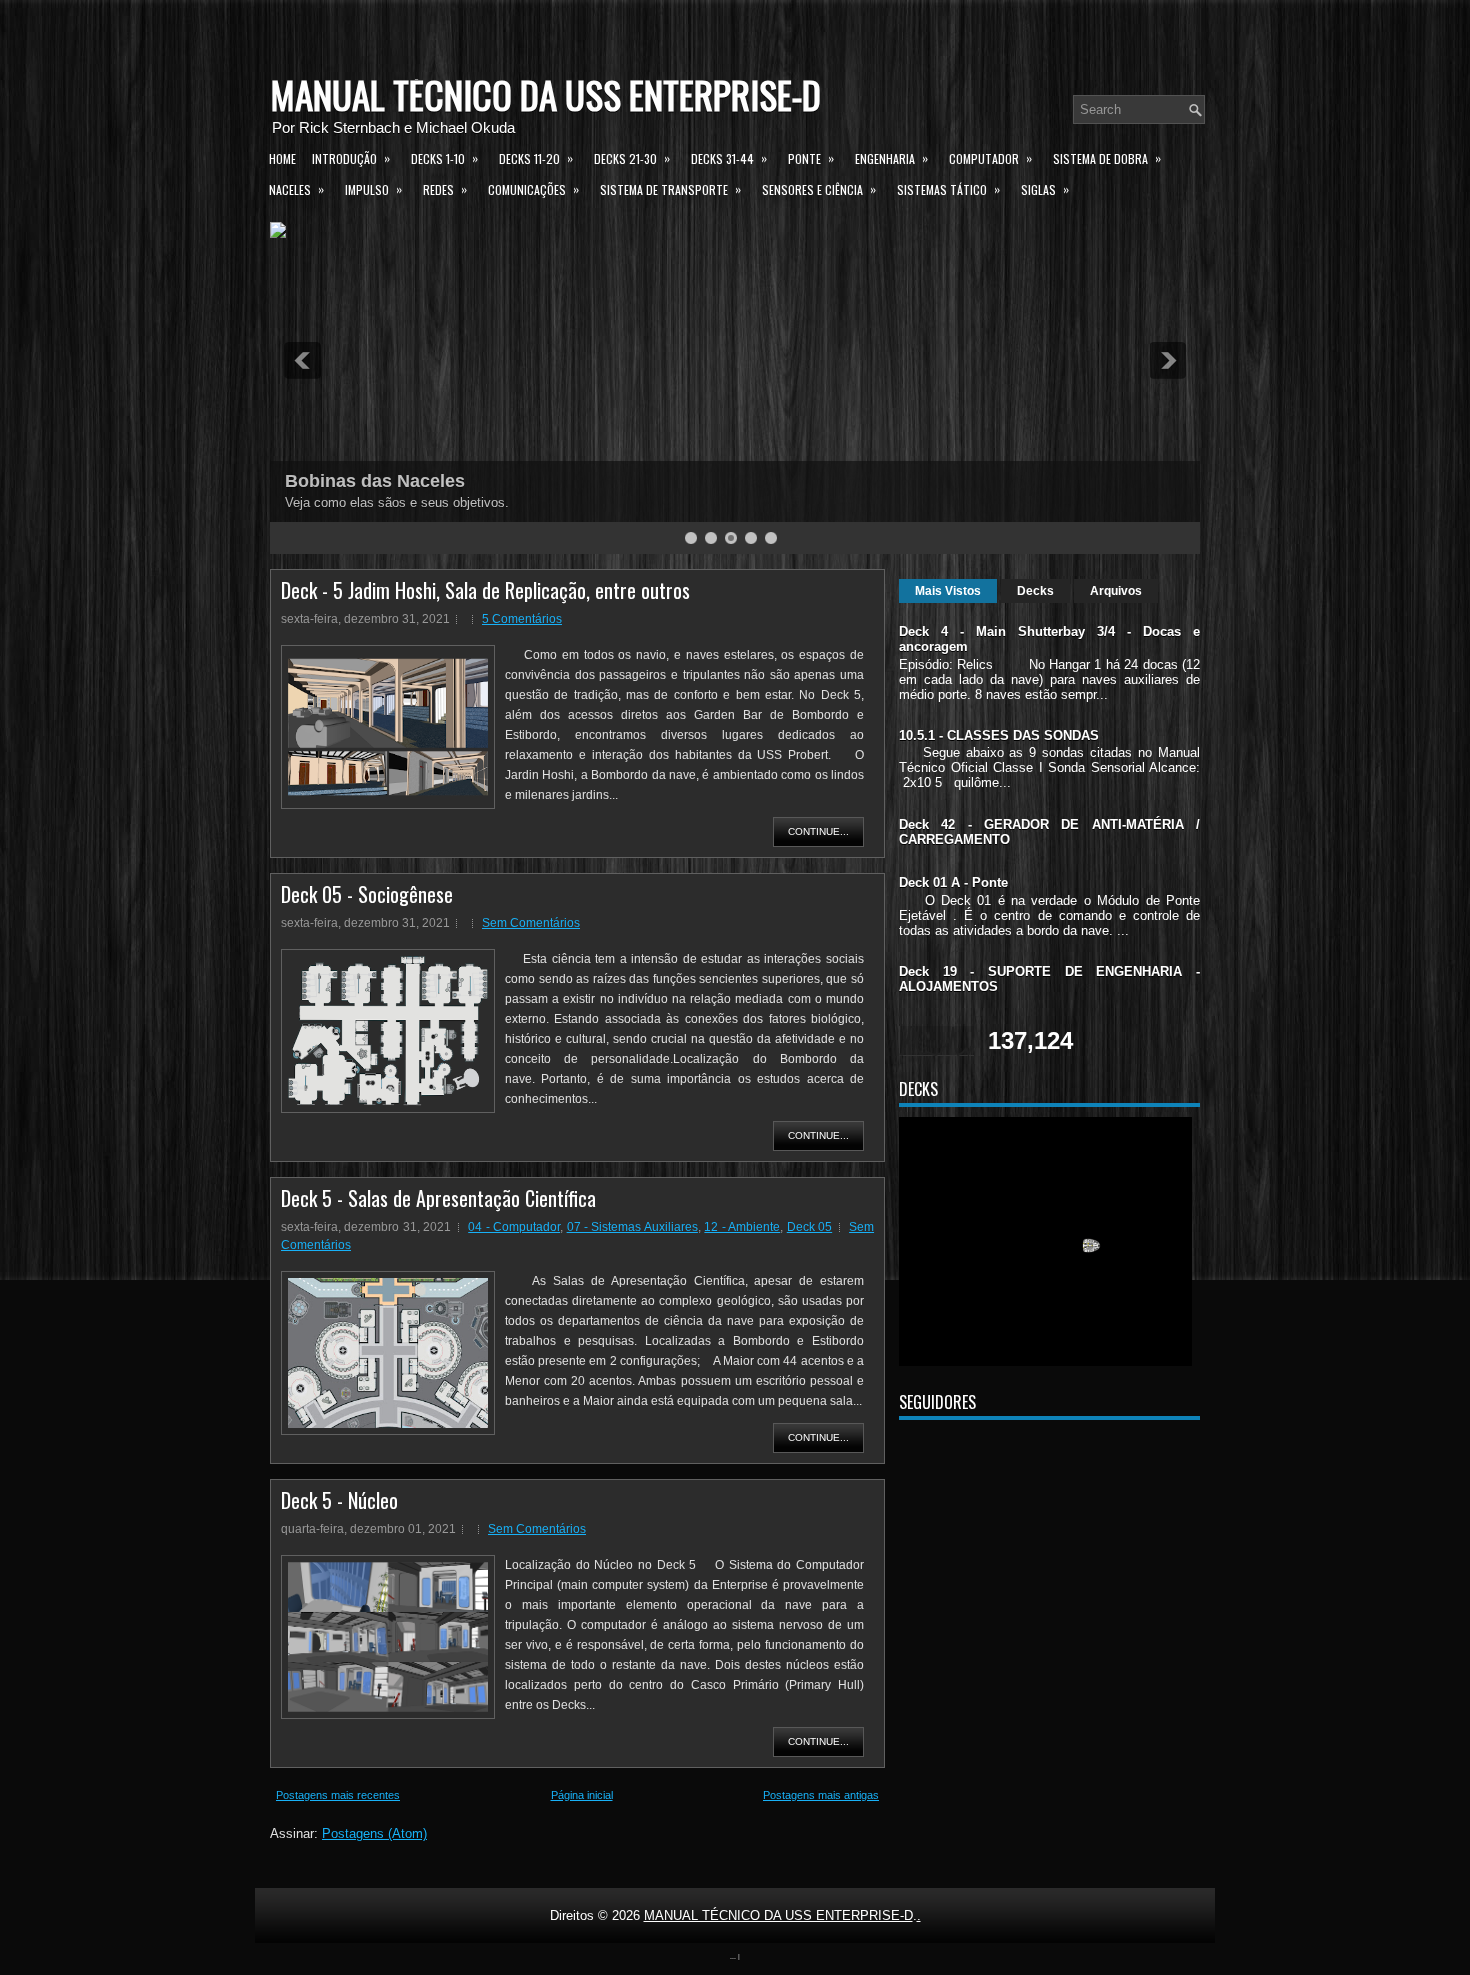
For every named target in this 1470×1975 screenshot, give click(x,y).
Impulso (373, 189)
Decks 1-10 (444, 158)
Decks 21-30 (632, 158)
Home (282, 158)
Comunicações (533, 189)
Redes (445, 189)
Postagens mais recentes (338, 1795)
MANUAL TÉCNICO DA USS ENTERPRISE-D (545, 94)
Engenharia (891, 158)
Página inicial (582, 1795)
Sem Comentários (531, 923)
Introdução (351, 158)
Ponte (811, 158)
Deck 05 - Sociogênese (367, 894)
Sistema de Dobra (1107, 158)
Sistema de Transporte (670, 189)
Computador (990, 158)
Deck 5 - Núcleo (339, 1500)
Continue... (818, 831)
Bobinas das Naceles (375, 481)
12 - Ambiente (742, 1227)
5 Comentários (522, 619)
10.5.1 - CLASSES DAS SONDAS (999, 735)
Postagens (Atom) (374, 1833)
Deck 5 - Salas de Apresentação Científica (438, 1198)
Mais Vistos (948, 591)
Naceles (296, 189)
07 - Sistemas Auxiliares (632, 1227)
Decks (1035, 591)
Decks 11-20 (536, 158)
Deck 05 (809, 1227)
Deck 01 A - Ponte (953, 882)
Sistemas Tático (948, 189)
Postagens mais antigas (821, 1795)
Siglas (1045, 189)
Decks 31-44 (729, 158)
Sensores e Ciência (819, 189)
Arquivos (1116, 591)
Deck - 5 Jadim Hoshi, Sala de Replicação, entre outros (485, 590)
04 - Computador (514, 1227)
